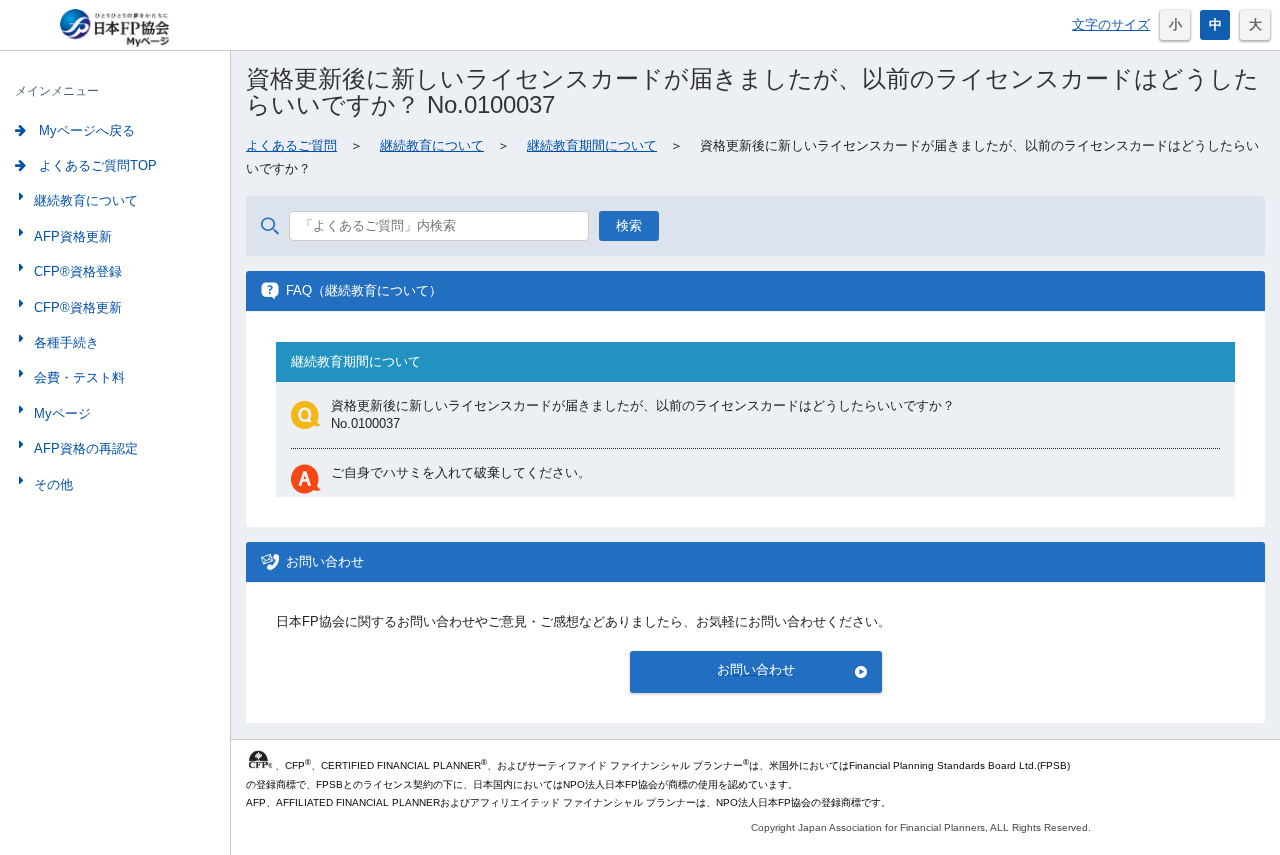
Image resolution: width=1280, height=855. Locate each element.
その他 (53, 484)
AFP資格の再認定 (86, 448)
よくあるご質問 (291, 145)
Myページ (62, 413)
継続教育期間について (592, 145)
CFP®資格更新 (78, 307)
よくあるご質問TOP (96, 165)
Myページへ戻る (85, 130)
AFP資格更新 (73, 236)
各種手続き (66, 342)
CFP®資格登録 (78, 271)
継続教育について (86, 200)
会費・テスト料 (79, 377)
